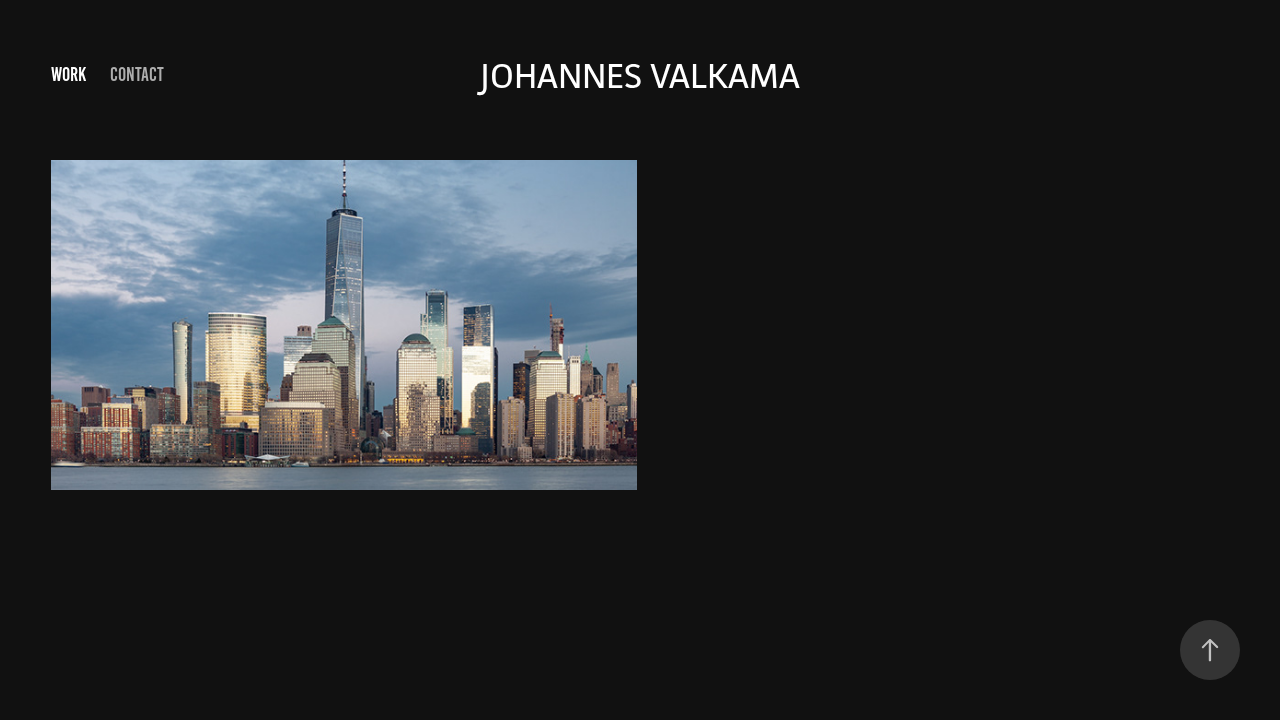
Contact (137, 74)
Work (68, 74)
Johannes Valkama (640, 75)
